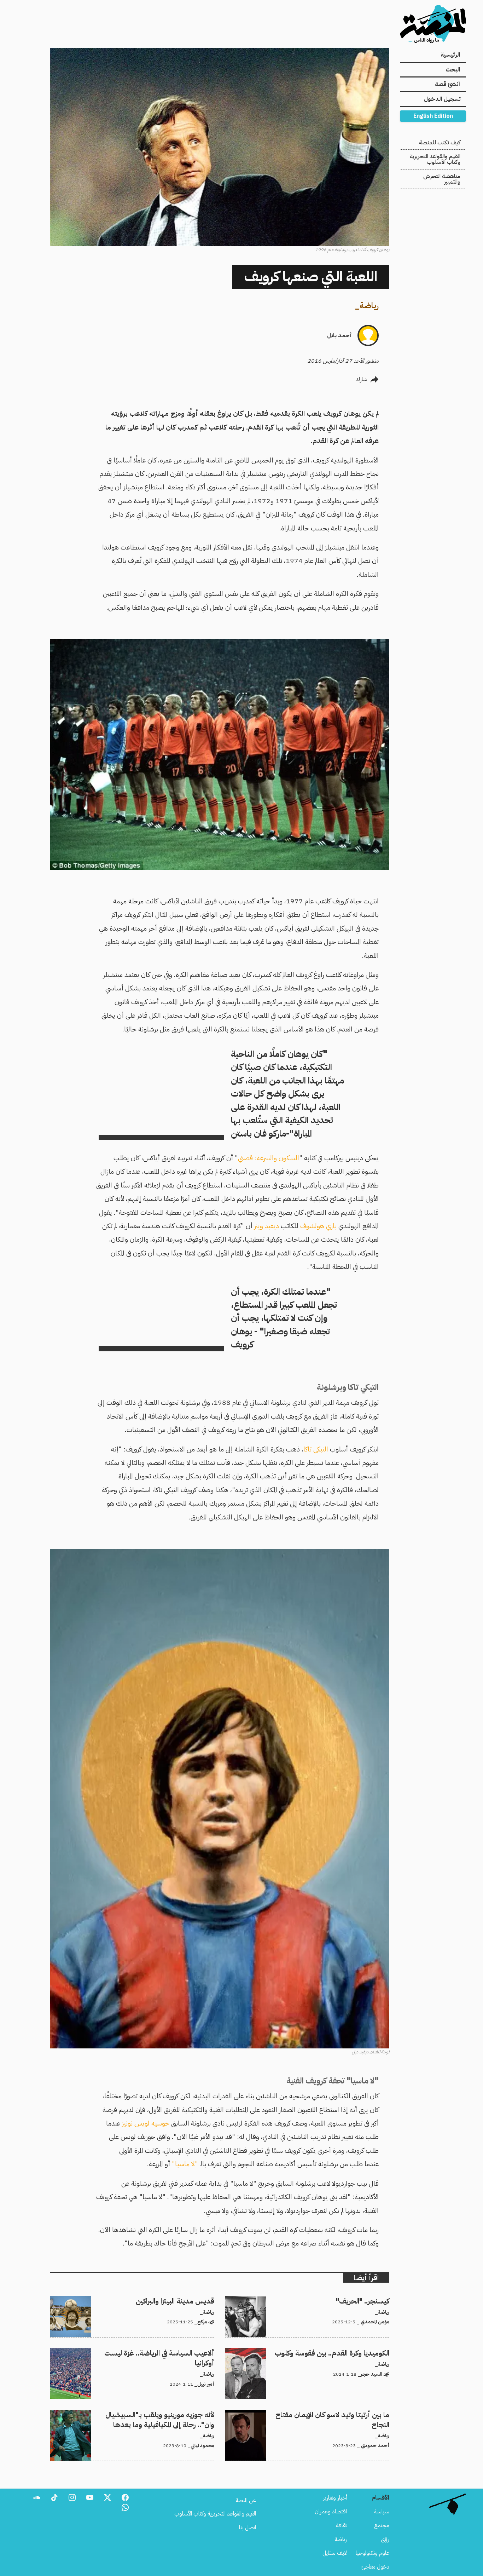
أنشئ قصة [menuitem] (448, 84)
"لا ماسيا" (185, 2164)
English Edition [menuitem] (433, 116)
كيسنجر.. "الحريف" (369, 2300)
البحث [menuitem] (453, 70)
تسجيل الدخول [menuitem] (442, 99)
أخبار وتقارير (335, 2498)
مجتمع (382, 2525)
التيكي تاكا (317, 1449)
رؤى (385, 2539)
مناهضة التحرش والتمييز (442, 179)
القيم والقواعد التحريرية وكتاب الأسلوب (435, 159)
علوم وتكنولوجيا (373, 2553)
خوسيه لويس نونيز (146, 2123)
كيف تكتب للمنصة (440, 143)
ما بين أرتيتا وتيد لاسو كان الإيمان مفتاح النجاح (341, 2414)
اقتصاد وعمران (331, 2512)
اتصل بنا (248, 2528)
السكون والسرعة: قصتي (269, 1158)
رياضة (369, 306)
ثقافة (341, 2525)
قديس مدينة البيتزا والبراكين (185, 2300)
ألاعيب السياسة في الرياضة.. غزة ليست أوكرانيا (167, 2352)
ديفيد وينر (266, 1226)
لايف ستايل (335, 2553)
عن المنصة (246, 2500)
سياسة (382, 2512)
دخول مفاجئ (375, 2567)
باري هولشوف (318, 1226)
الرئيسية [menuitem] (450, 55)
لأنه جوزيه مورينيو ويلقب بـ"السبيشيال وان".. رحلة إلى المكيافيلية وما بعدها (137, 2414)
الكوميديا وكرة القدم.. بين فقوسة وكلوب (347, 2352)
